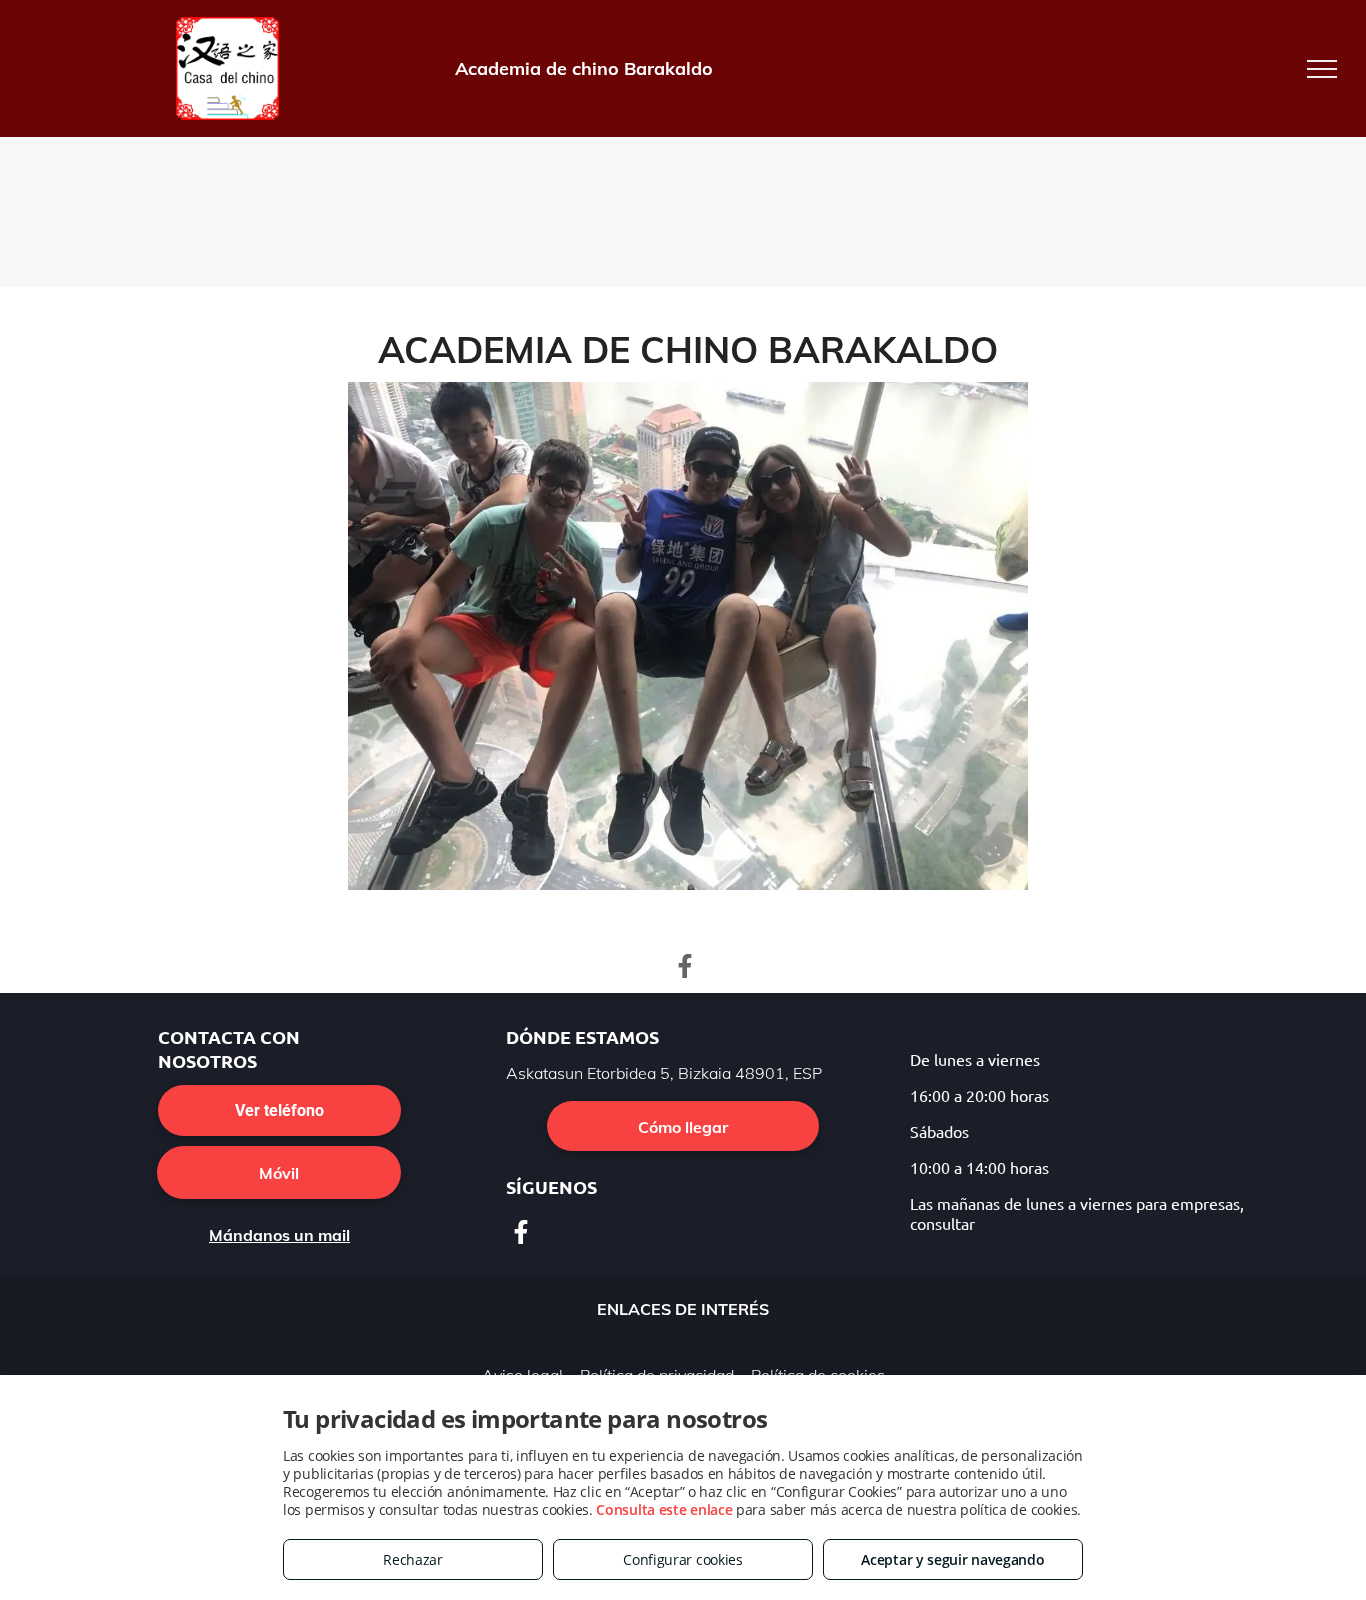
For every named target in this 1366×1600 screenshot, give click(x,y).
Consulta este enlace (664, 1509)
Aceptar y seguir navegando (952, 1559)
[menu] (1322, 69)
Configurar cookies (683, 1559)
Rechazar (413, 1559)
